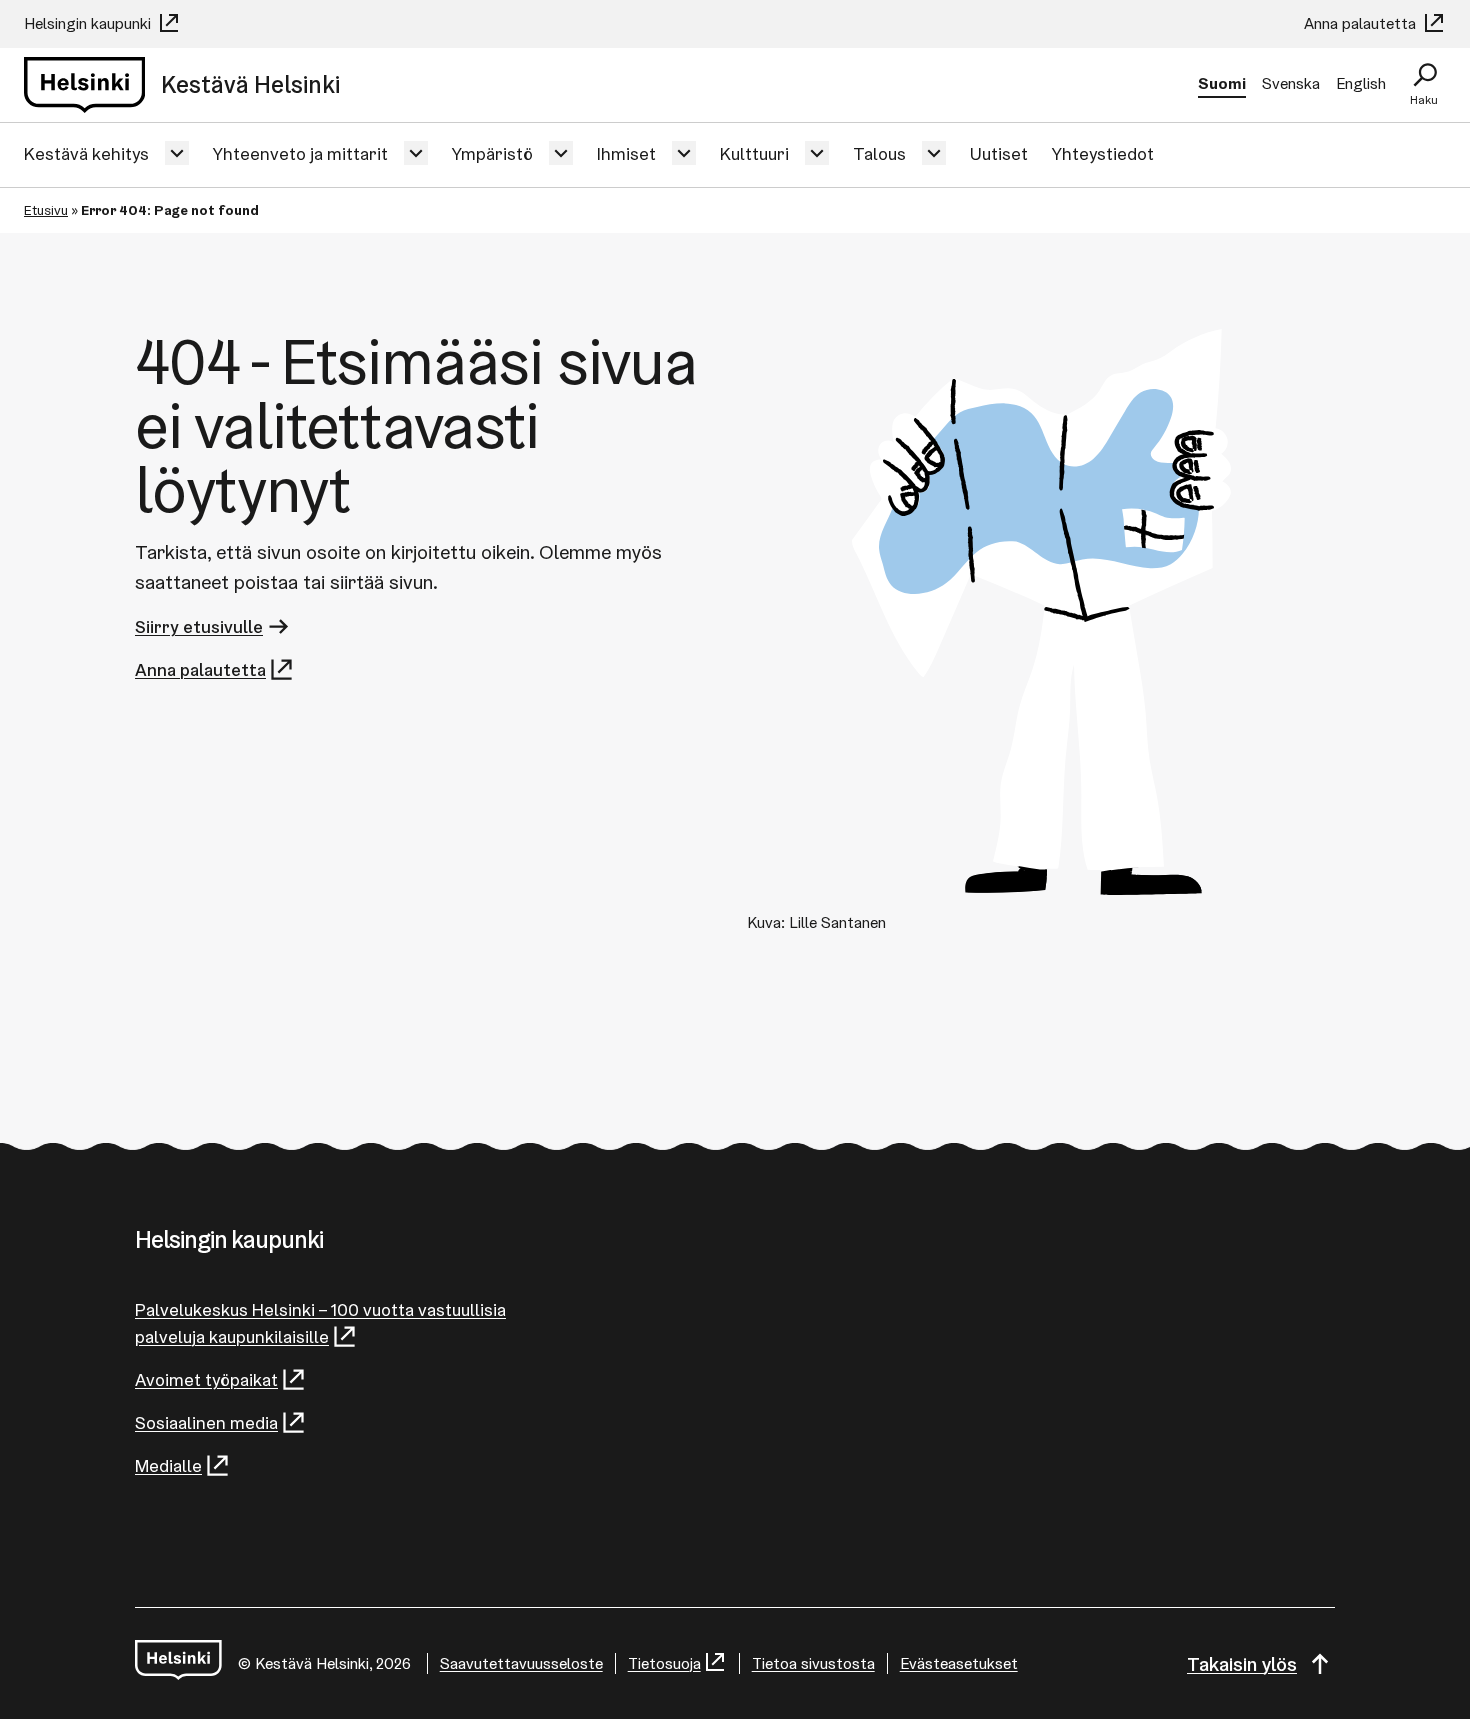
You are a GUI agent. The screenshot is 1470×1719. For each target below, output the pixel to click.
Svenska (1291, 83)
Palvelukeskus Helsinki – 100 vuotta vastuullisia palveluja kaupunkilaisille (320, 1323)
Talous (879, 153)
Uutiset (999, 153)
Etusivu (46, 210)
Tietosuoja (664, 1663)
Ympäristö (492, 153)
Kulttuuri (754, 153)
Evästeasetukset (959, 1663)
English (1361, 83)
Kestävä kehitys (86, 153)
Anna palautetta (1362, 23)
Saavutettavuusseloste (521, 1663)
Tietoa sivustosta (813, 1663)
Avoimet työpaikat (206, 1379)
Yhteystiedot (1103, 153)
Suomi (1222, 83)
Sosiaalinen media (206, 1422)
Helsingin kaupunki (89, 23)
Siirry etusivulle (199, 626)
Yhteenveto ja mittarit (300, 153)
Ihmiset (626, 153)
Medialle (168, 1465)
